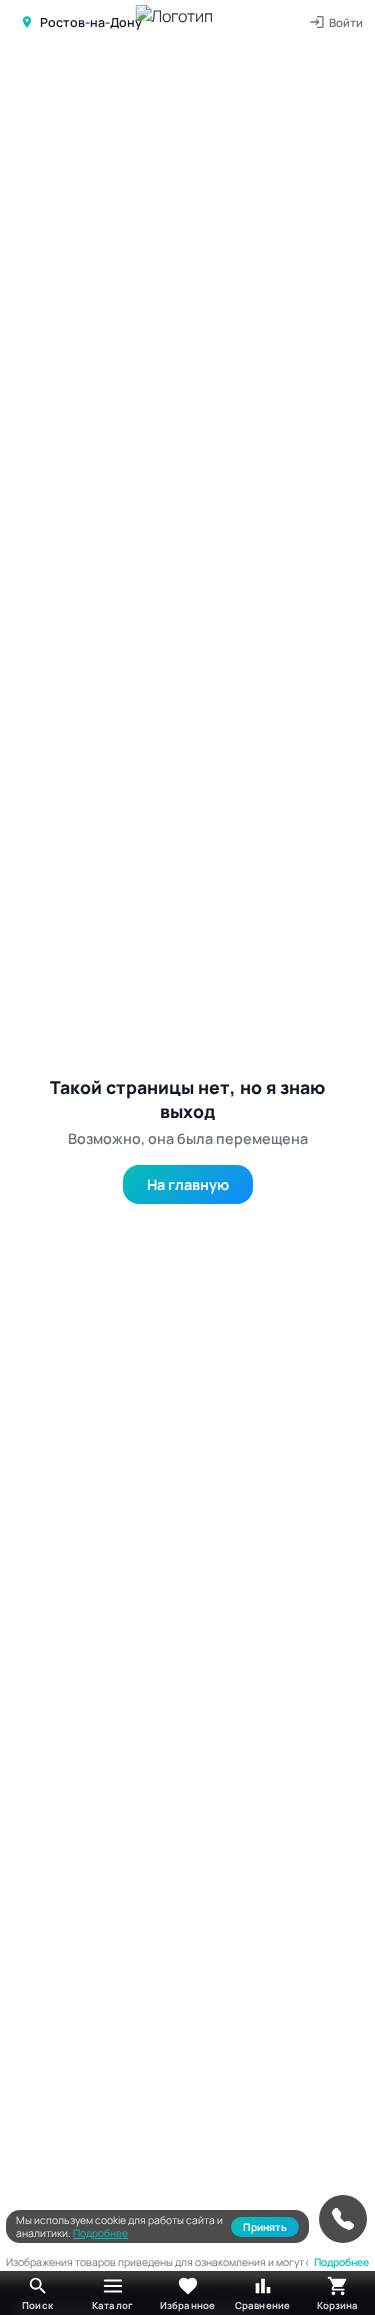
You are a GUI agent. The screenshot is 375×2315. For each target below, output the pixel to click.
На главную (188, 1184)
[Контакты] (343, 2219)
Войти (346, 22)
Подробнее (100, 2233)
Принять (265, 2227)
